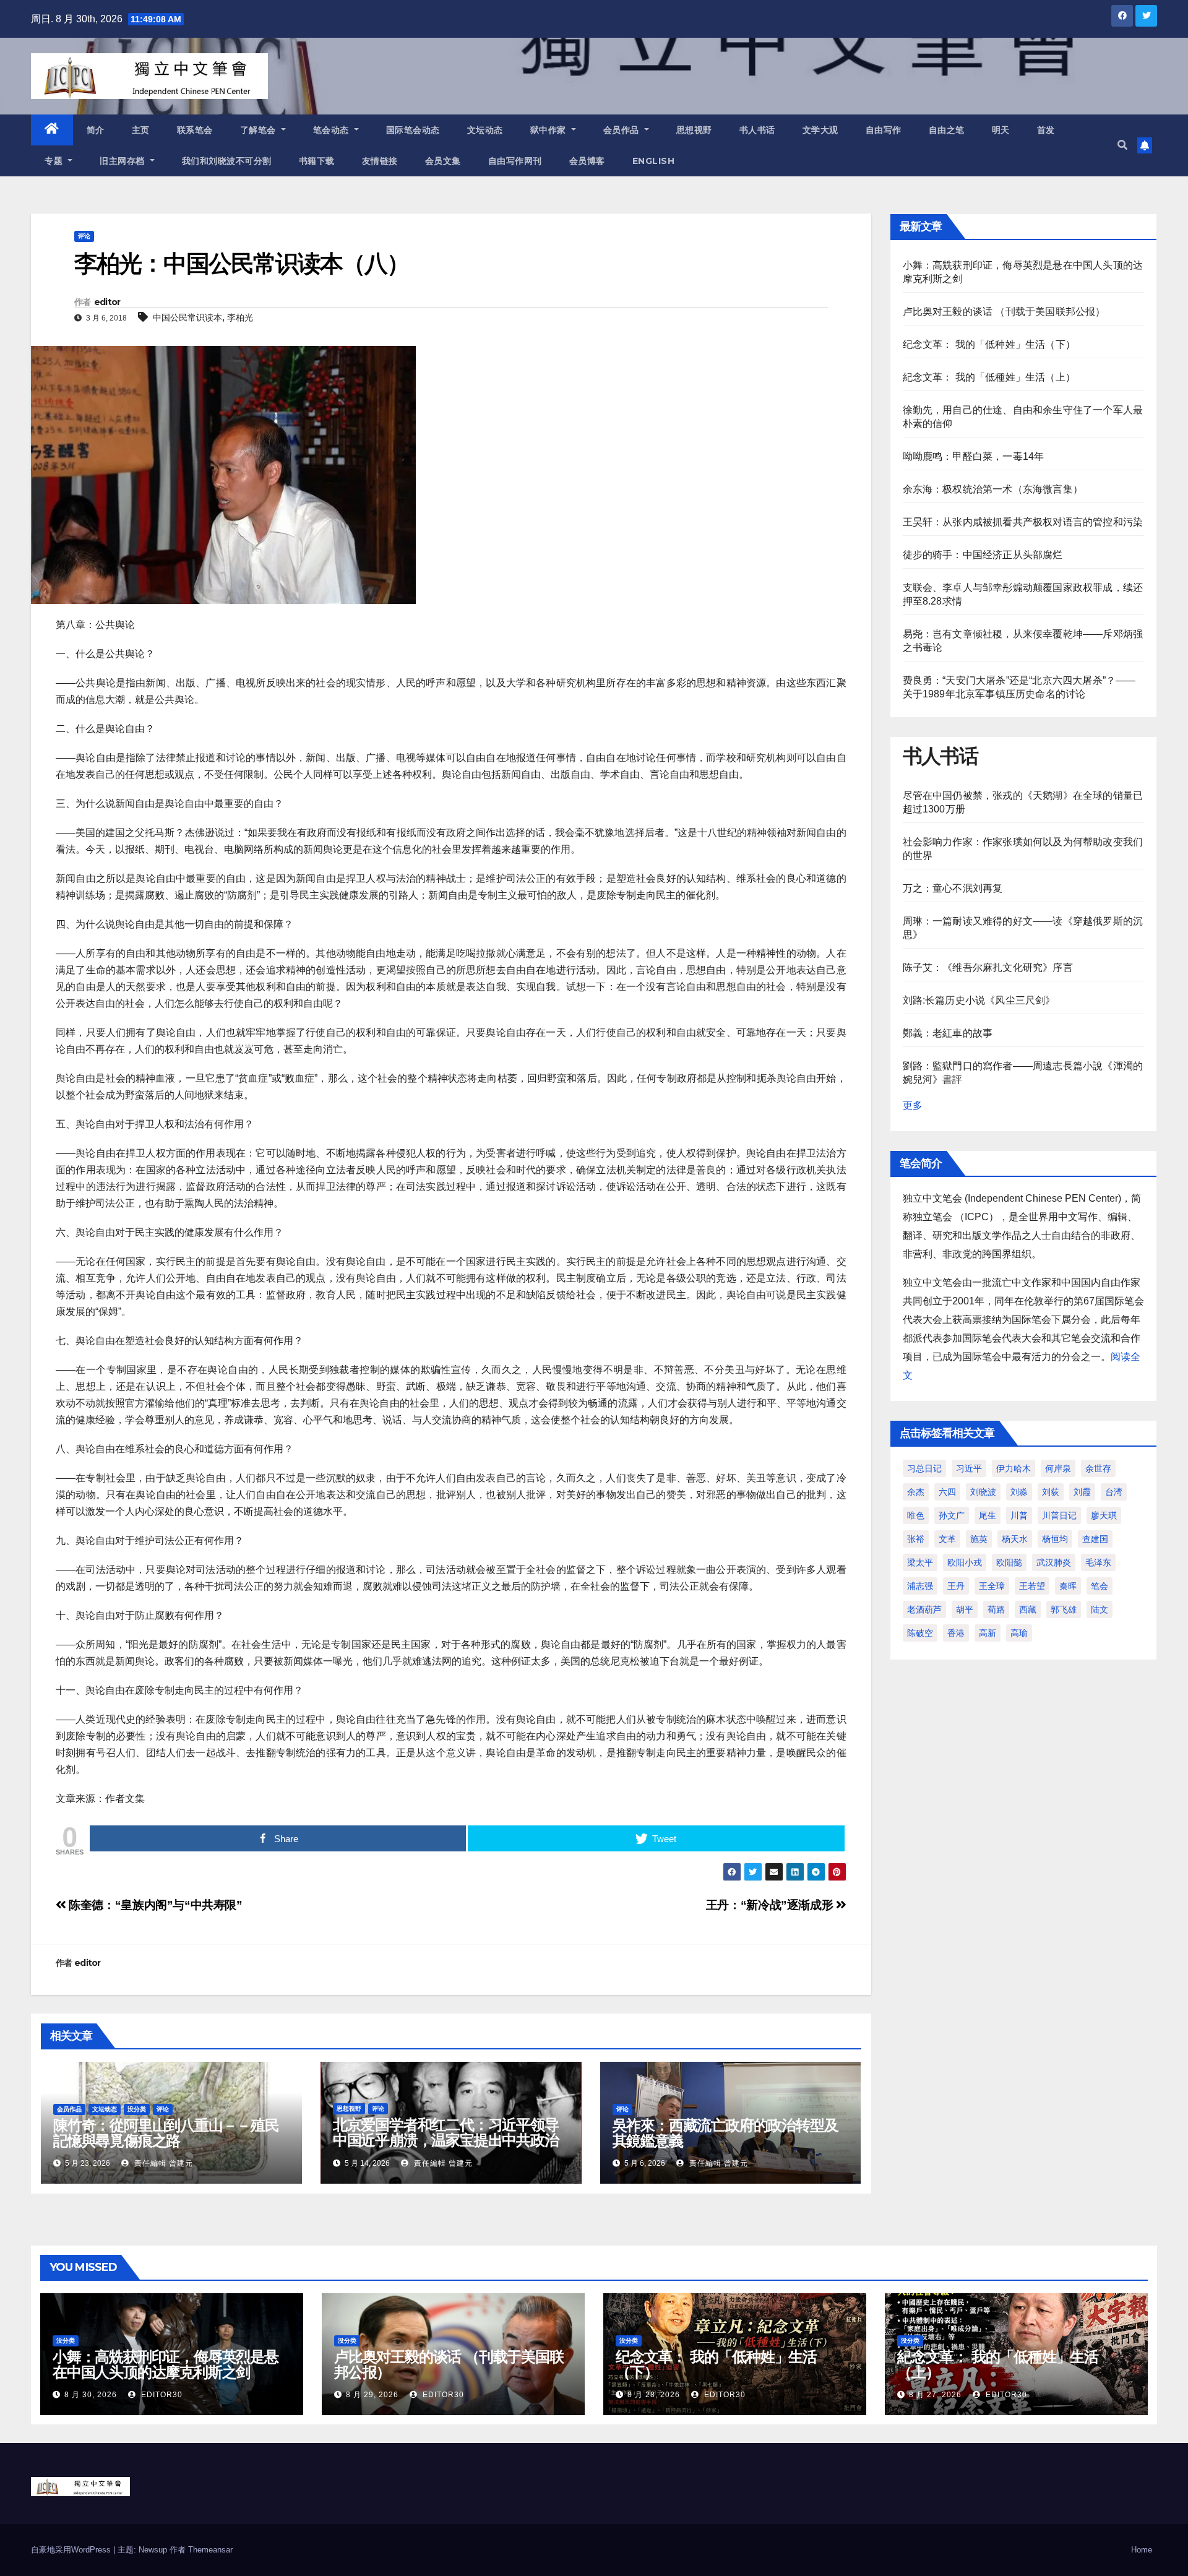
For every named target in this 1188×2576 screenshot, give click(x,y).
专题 (55, 161)
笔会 (1100, 1586)
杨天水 (1015, 1539)
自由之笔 (947, 130)
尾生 (988, 1515)
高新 (988, 1633)
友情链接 (380, 161)
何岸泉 (1058, 1468)
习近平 (969, 1468)
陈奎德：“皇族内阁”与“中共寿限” (154, 1905)
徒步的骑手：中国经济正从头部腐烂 (983, 555)
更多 (913, 1105)
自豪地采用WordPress (72, 2550)
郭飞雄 (1064, 1609)
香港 (956, 1633)
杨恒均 (1055, 1539)
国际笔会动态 (413, 130)
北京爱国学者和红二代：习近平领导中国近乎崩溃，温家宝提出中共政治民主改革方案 (446, 2140)
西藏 (1028, 1609)
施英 (979, 1539)
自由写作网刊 (515, 161)
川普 (1019, 1515)
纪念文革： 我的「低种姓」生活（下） (989, 344)
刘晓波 (983, 1492)
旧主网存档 (123, 161)
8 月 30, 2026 (91, 2395)
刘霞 (1082, 1492)
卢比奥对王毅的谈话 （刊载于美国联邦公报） (1004, 312)
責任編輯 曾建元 (162, 2163)
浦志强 (920, 1586)
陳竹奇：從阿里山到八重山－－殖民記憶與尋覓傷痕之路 (166, 2133)
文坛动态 (485, 130)
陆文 (1100, 1609)
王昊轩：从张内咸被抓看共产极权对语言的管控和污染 (1023, 522)
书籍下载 (317, 161)
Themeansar (210, 2550)
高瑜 (1019, 1633)
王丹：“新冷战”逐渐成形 (771, 1905)
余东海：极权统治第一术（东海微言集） (993, 489)
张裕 (916, 1539)
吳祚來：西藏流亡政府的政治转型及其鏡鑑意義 (725, 2133)
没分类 (137, 2109)
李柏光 (240, 317)
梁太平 (920, 1562)
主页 (141, 130)
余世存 (1098, 1468)
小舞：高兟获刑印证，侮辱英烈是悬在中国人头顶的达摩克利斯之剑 (166, 2364)
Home (1142, 2550)
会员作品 (623, 130)
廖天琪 (1104, 1515)
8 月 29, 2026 (372, 2395)
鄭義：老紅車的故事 (948, 1033)
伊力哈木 (1014, 1468)
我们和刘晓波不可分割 (227, 161)
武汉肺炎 (1054, 1562)
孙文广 (952, 1515)
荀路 (996, 1609)
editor (107, 302)
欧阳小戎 (965, 1562)
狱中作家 (550, 130)
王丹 (956, 1586)
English (654, 161)
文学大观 (820, 130)
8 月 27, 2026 (935, 2395)
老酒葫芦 (924, 1609)
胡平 (965, 1609)
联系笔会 (195, 130)
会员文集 (443, 161)
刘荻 (1051, 1492)
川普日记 (1059, 1515)
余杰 (916, 1492)
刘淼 (1019, 1492)
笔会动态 (333, 130)
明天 (1001, 130)
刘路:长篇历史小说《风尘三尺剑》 (979, 1000)
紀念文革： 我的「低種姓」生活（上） (989, 377)
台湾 (1114, 1492)
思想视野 (694, 130)
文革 (947, 1539)
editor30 (161, 2395)
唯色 (916, 1515)
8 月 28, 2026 (654, 2395)
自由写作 (884, 130)
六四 (947, 1492)
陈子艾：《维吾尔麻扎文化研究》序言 (988, 967)
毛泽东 (1098, 1562)
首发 (1046, 130)
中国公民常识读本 (187, 317)
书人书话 (757, 130)
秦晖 (1068, 1586)
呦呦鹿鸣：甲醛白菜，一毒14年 (974, 456)
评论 (84, 236)
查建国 (1095, 1539)
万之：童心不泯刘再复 (953, 888)
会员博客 (587, 161)
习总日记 (924, 1468)
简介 (96, 130)
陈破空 (920, 1633)
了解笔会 (260, 130)
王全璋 (992, 1586)
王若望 (1032, 1586)
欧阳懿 (1009, 1562)
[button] (1122, 145)
